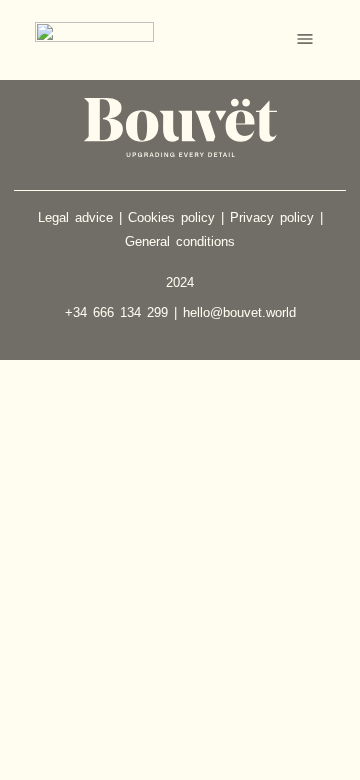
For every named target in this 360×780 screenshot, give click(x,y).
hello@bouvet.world (239, 312)
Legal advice (75, 217)
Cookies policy (171, 217)
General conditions (180, 241)
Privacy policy (272, 217)
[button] (305, 40)
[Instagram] (291, 335)
